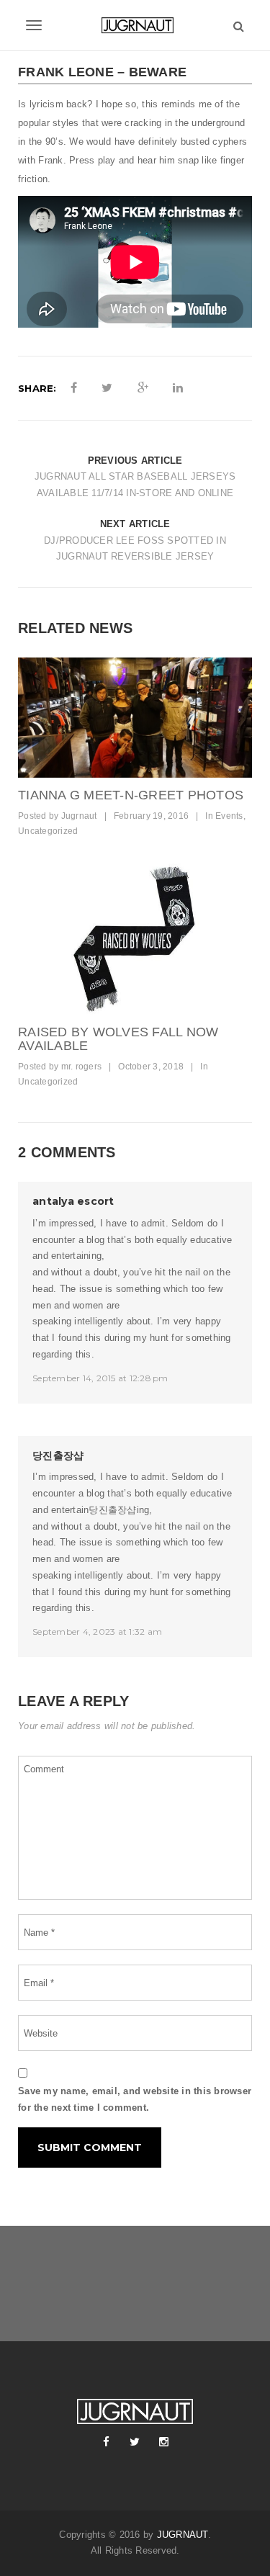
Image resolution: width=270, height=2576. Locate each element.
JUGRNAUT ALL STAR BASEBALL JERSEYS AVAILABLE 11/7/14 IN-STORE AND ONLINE (135, 485)
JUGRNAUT (183, 2535)
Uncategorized (48, 831)
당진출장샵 (58, 1455)
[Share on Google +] (143, 388)
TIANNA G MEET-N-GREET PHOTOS (131, 795)
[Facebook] (107, 2442)
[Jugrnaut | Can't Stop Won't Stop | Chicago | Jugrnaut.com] (135, 25)
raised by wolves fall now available (118, 1039)
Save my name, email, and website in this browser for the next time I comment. (135, 2099)
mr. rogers (82, 1067)
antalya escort (73, 1201)
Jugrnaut (79, 816)
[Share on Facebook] (74, 388)
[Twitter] (135, 2442)
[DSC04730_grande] (135, 938)
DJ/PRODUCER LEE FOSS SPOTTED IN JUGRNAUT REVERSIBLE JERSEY (135, 549)
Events (229, 816)
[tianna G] (135, 718)
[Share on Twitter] (107, 388)
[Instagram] (164, 2442)
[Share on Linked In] (178, 388)
